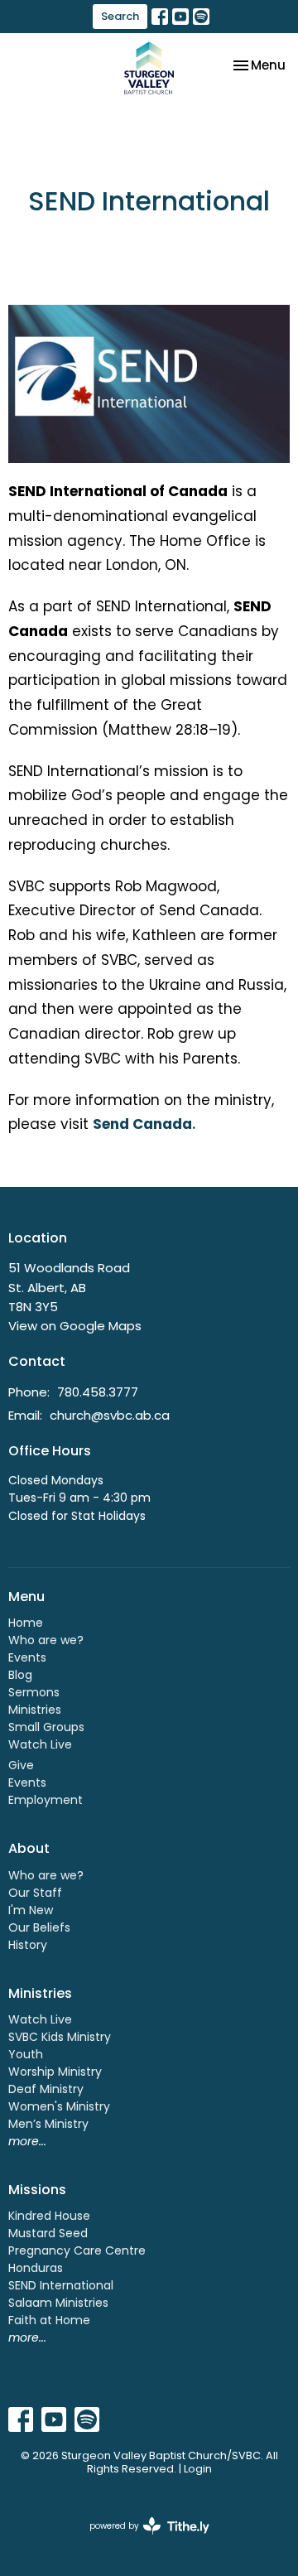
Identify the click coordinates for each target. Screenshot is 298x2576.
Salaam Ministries (58, 2303)
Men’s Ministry (48, 2124)
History (28, 1945)
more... (27, 2141)
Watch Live (40, 1744)
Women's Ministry (59, 2106)
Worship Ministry (55, 2072)
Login (198, 2469)
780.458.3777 (98, 1392)
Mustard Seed (48, 2233)
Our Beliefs (39, 1927)
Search (120, 16)
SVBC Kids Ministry (60, 2037)
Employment (46, 1800)
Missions (37, 2190)
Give (21, 1765)
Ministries (35, 1710)
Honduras (36, 2268)
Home (26, 1623)
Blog (20, 1675)
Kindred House (49, 2216)
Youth (26, 2054)
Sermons (34, 1692)
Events (27, 1657)
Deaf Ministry (46, 2089)
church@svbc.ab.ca (110, 1415)
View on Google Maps (75, 1326)
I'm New (31, 1910)
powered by (142, 2540)
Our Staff (35, 1893)
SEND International (61, 2285)
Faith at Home (49, 2320)
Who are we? (46, 1640)
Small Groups (46, 1727)
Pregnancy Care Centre (77, 2250)
